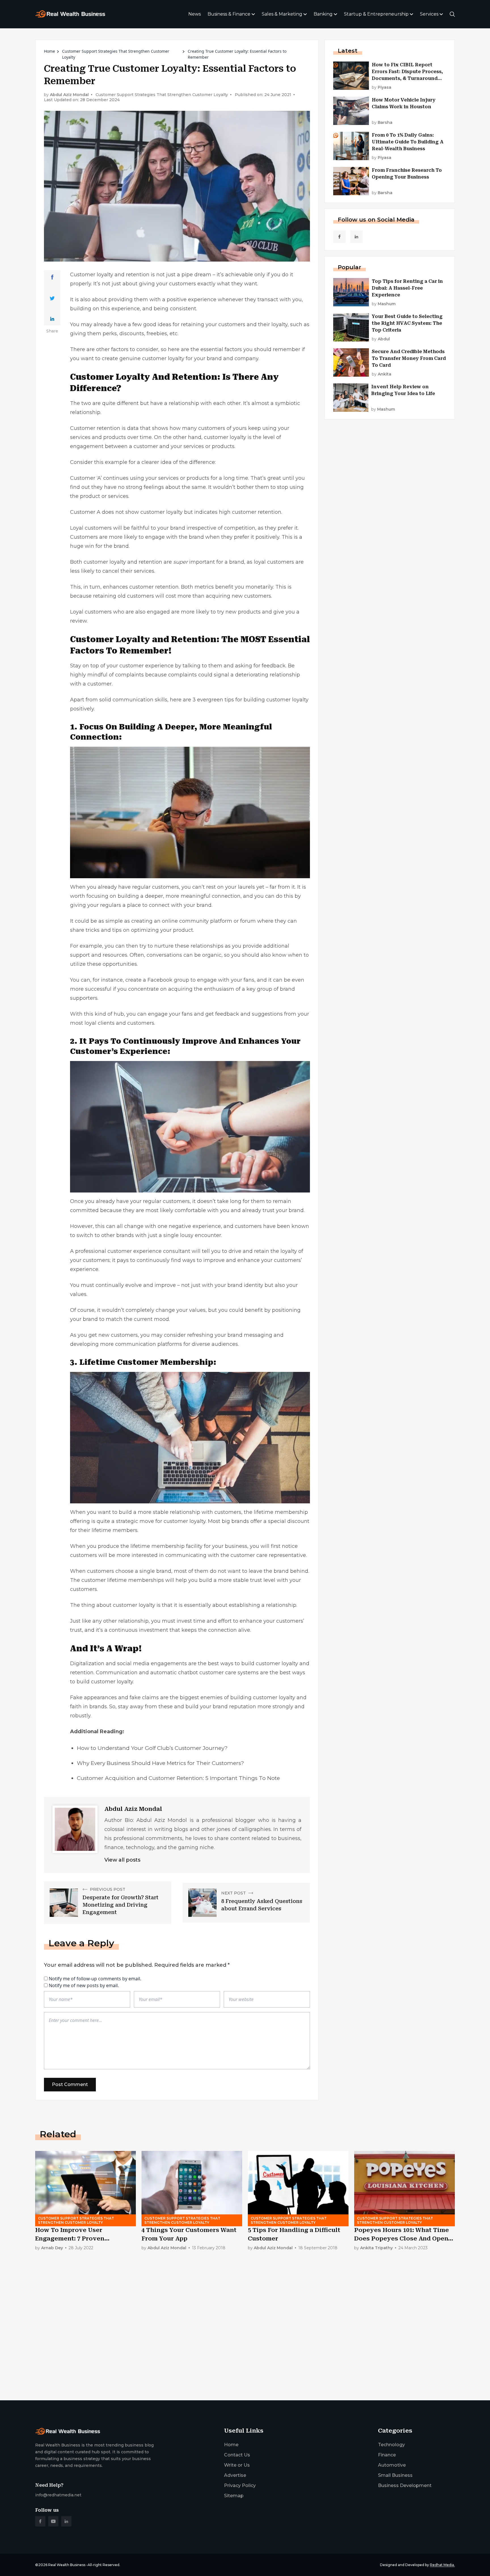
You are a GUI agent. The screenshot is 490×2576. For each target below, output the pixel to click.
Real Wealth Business (67, 2565)
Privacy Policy (240, 2485)
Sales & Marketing (282, 14)
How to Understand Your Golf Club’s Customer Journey (151, 1748)
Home (49, 51)
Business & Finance (229, 14)
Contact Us (237, 2455)
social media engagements (152, 1663)
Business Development (405, 2485)
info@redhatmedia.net (58, 2495)
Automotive (392, 2465)
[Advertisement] (205, 2352)
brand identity (245, 1285)
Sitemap (234, 2496)
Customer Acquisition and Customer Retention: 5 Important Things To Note (178, 1778)
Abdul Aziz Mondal (69, 95)
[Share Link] (52, 277)
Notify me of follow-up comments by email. (95, 1979)
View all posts (122, 1860)
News (195, 14)
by (382, 87)
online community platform (197, 921)
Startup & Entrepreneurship (376, 14)
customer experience (146, 666)
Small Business (395, 2475)
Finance (387, 2455)
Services (429, 14)
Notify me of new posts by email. (84, 1985)
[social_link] (339, 237)
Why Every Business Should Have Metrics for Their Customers (159, 1763)
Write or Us (237, 2465)
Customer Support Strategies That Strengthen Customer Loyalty (162, 95)
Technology (391, 2445)
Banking (323, 14)
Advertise (235, 2475)
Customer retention (95, 428)
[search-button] (452, 14)
